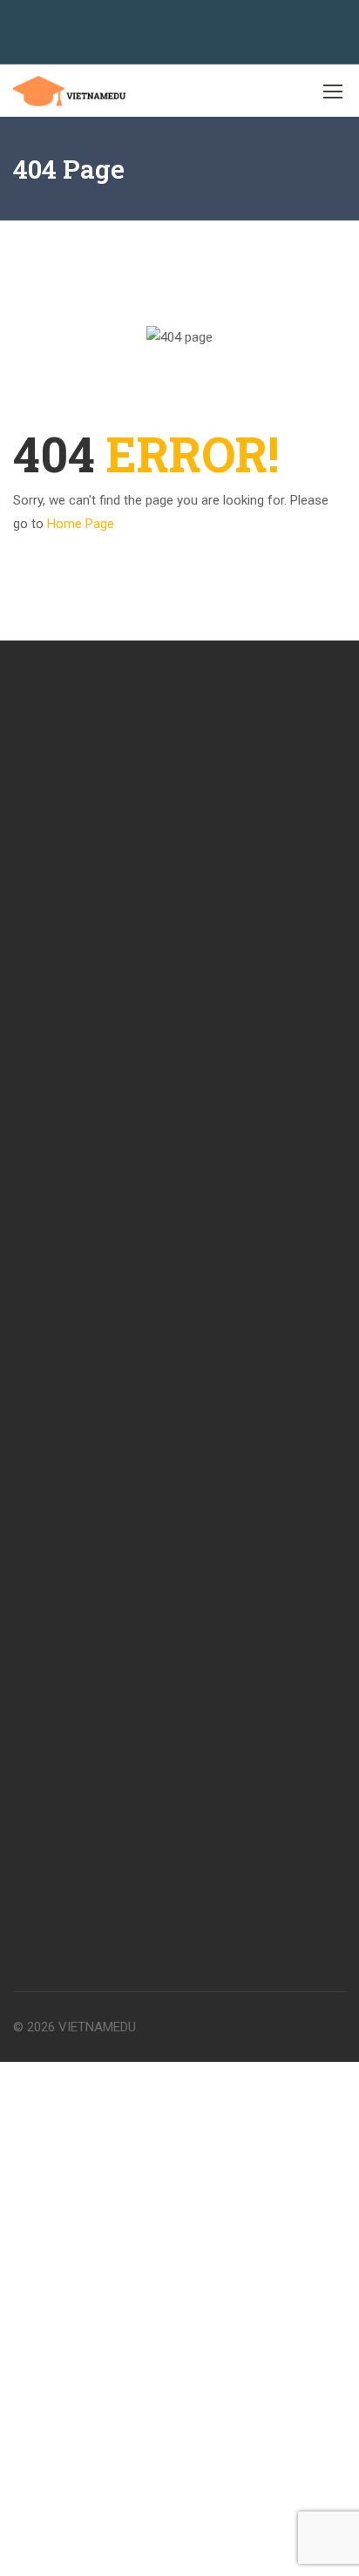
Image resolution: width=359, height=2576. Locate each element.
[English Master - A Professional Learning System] (70, 91)
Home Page (81, 524)
